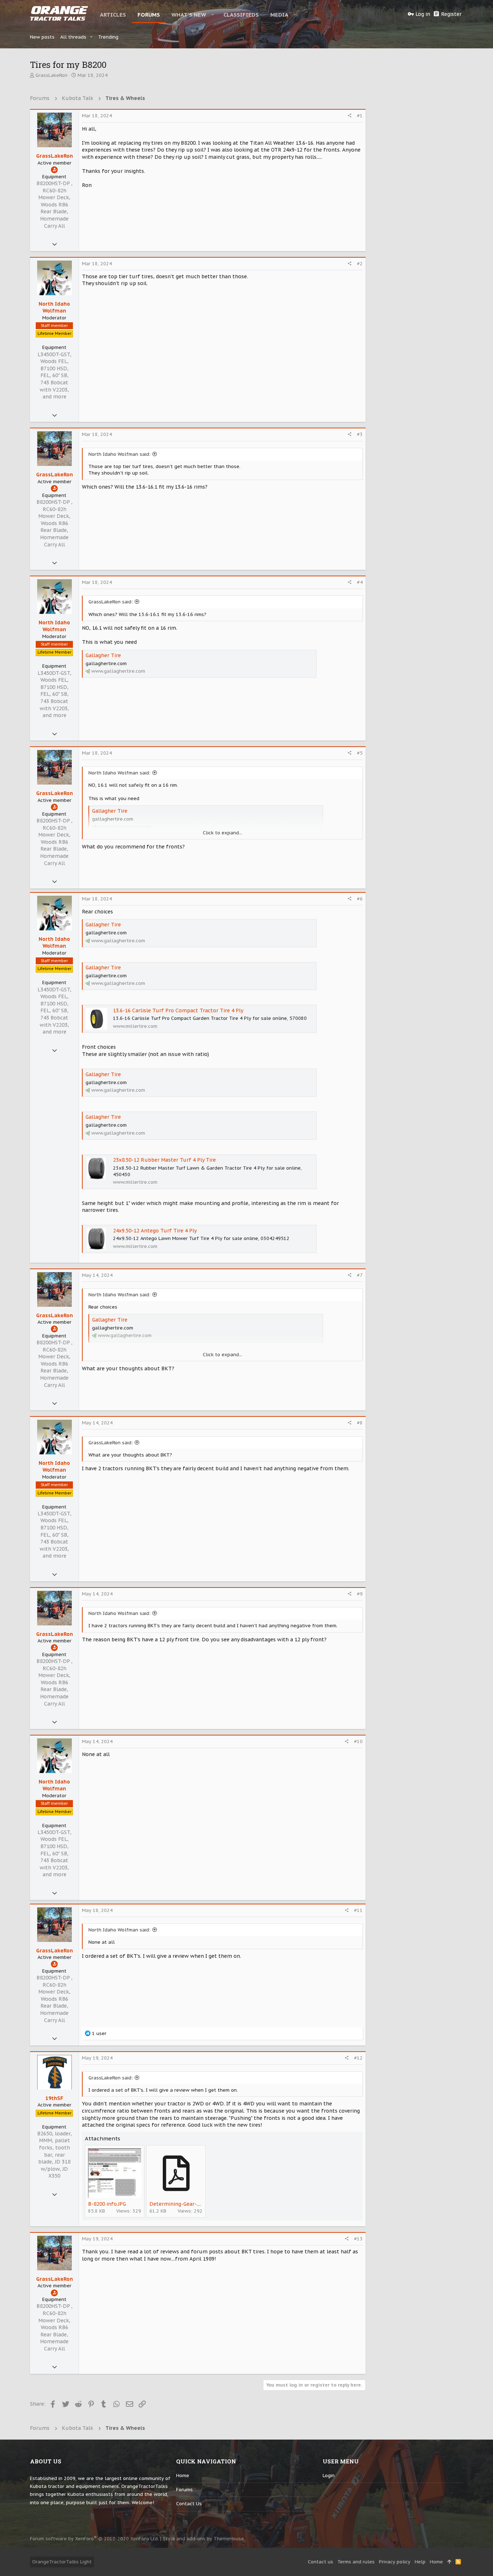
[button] (213, 14)
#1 (360, 116)
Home (183, 2475)
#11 (358, 1910)
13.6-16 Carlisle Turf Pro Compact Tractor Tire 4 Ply (178, 1010)
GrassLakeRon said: (111, 602)
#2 (360, 264)
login (329, 2475)
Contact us (189, 2504)
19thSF (54, 2098)
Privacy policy (395, 2562)
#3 (360, 434)
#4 (360, 582)
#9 (360, 1594)
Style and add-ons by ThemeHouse (203, 2539)
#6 (360, 899)
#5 (360, 753)
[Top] (449, 2562)
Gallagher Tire (103, 655)
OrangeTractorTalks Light (62, 2562)
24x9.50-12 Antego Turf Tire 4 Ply (155, 1231)
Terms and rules (356, 2562)
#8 (360, 1423)
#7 (360, 1275)
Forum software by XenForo (94, 2539)
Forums (184, 2490)
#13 (358, 2239)
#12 (358, 2058)
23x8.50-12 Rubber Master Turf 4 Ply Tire (164, 1160)
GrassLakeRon (51, 75)
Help (420, 2562)
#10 (358, 1741)
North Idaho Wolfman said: (119, 454)
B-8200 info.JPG (107, 2204)
